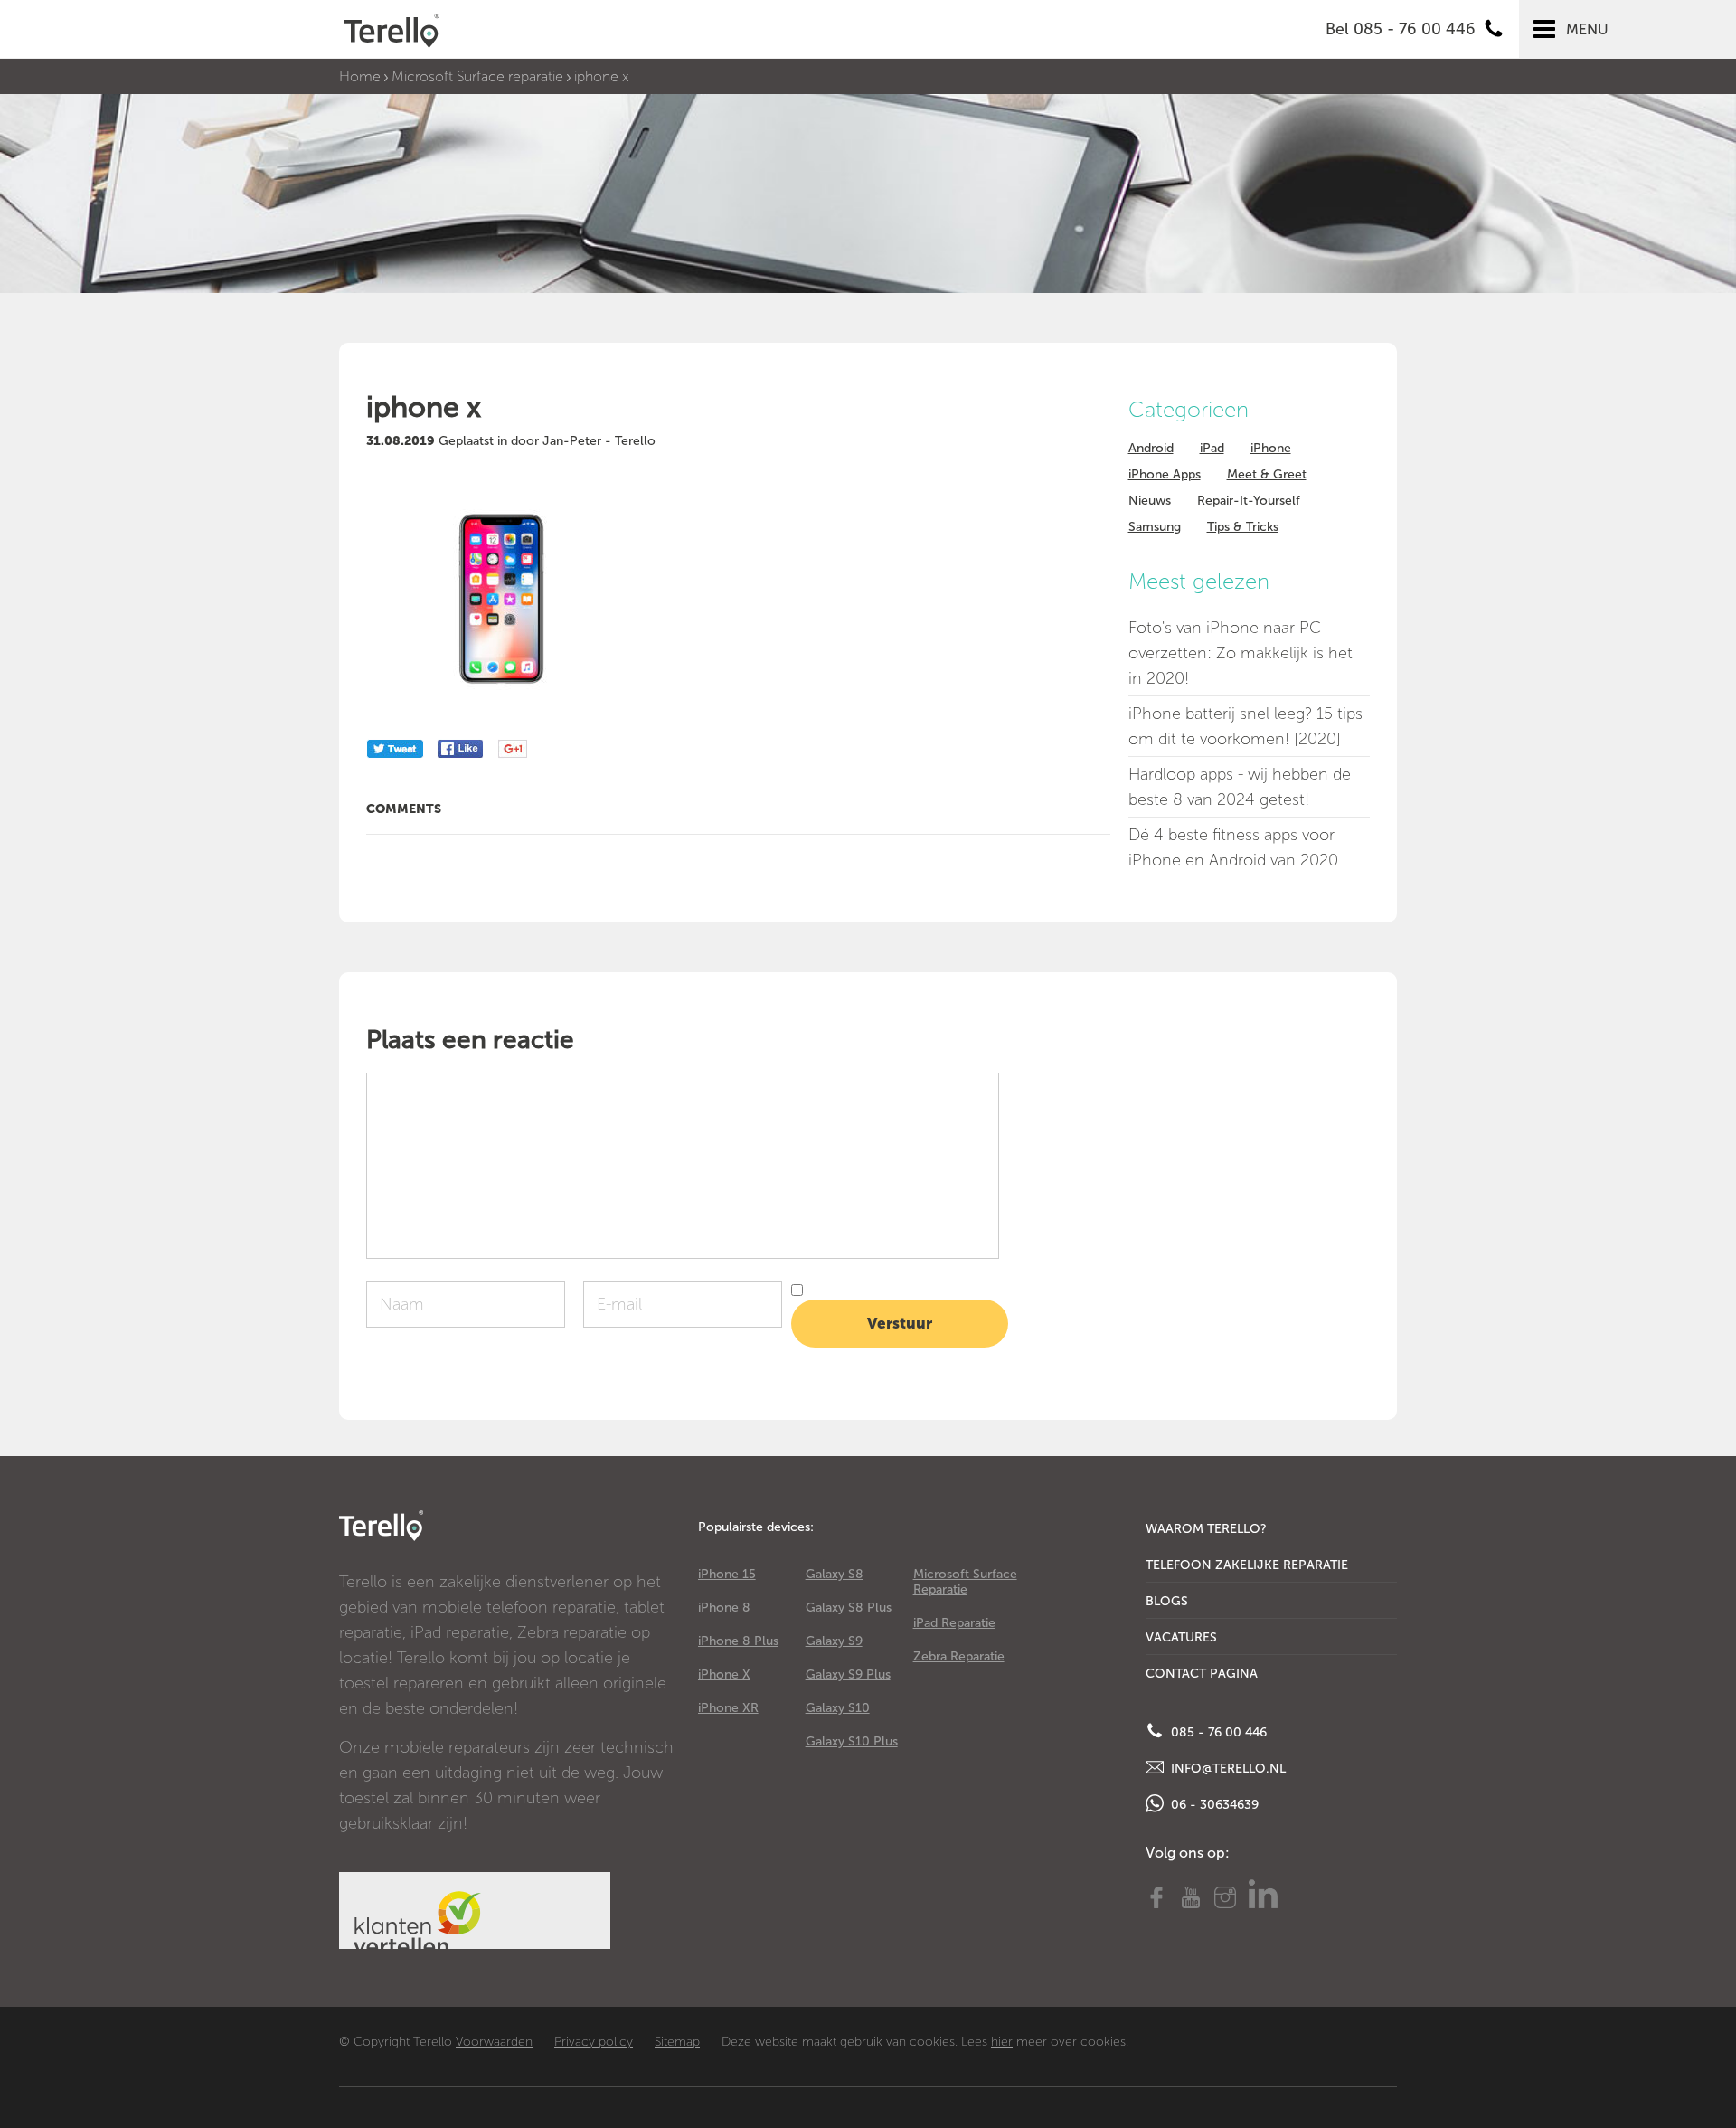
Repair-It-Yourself (1249, 501)
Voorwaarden (494, 2042)
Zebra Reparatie (959, 1656)
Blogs (1167, 1601)
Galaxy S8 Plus (849, 1608)
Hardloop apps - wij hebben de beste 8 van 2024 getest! (1240, 787)
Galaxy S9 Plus (848, 1674)
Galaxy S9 (834, 1641)
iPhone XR (728, 1708)
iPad (1212, 448)
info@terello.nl (1227, 1769)
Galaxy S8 (835, 1574)
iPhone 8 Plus (738, 1641)
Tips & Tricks (1243, 527)
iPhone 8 (724, 1608)
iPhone (1271, 448)
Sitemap (677, 2042)
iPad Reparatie (954, 1623)
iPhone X (724, 1674)
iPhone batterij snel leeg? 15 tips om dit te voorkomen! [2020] (1245, 726)
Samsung (1155, 527)
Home (360, 76)
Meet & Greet (1267, 474)
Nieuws (1150, 501)
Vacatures (1181, 1637)
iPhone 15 (727, 1574)
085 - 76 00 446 (1217, 1732)
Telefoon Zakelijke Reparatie (1247, 1565)
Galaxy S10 (838, 1708)
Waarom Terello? (1206, 1529)
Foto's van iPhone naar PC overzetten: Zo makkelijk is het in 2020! (1241, 653)
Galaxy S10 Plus (852, 1741)
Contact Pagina (1202, 1674)
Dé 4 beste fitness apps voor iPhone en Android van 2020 (1233, 847)
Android (1151, 448)
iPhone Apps (1165, 474)
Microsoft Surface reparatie (477, 76)
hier (1002, 2042)
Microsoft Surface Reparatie (965, 1582)
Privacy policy (594, 2042)
